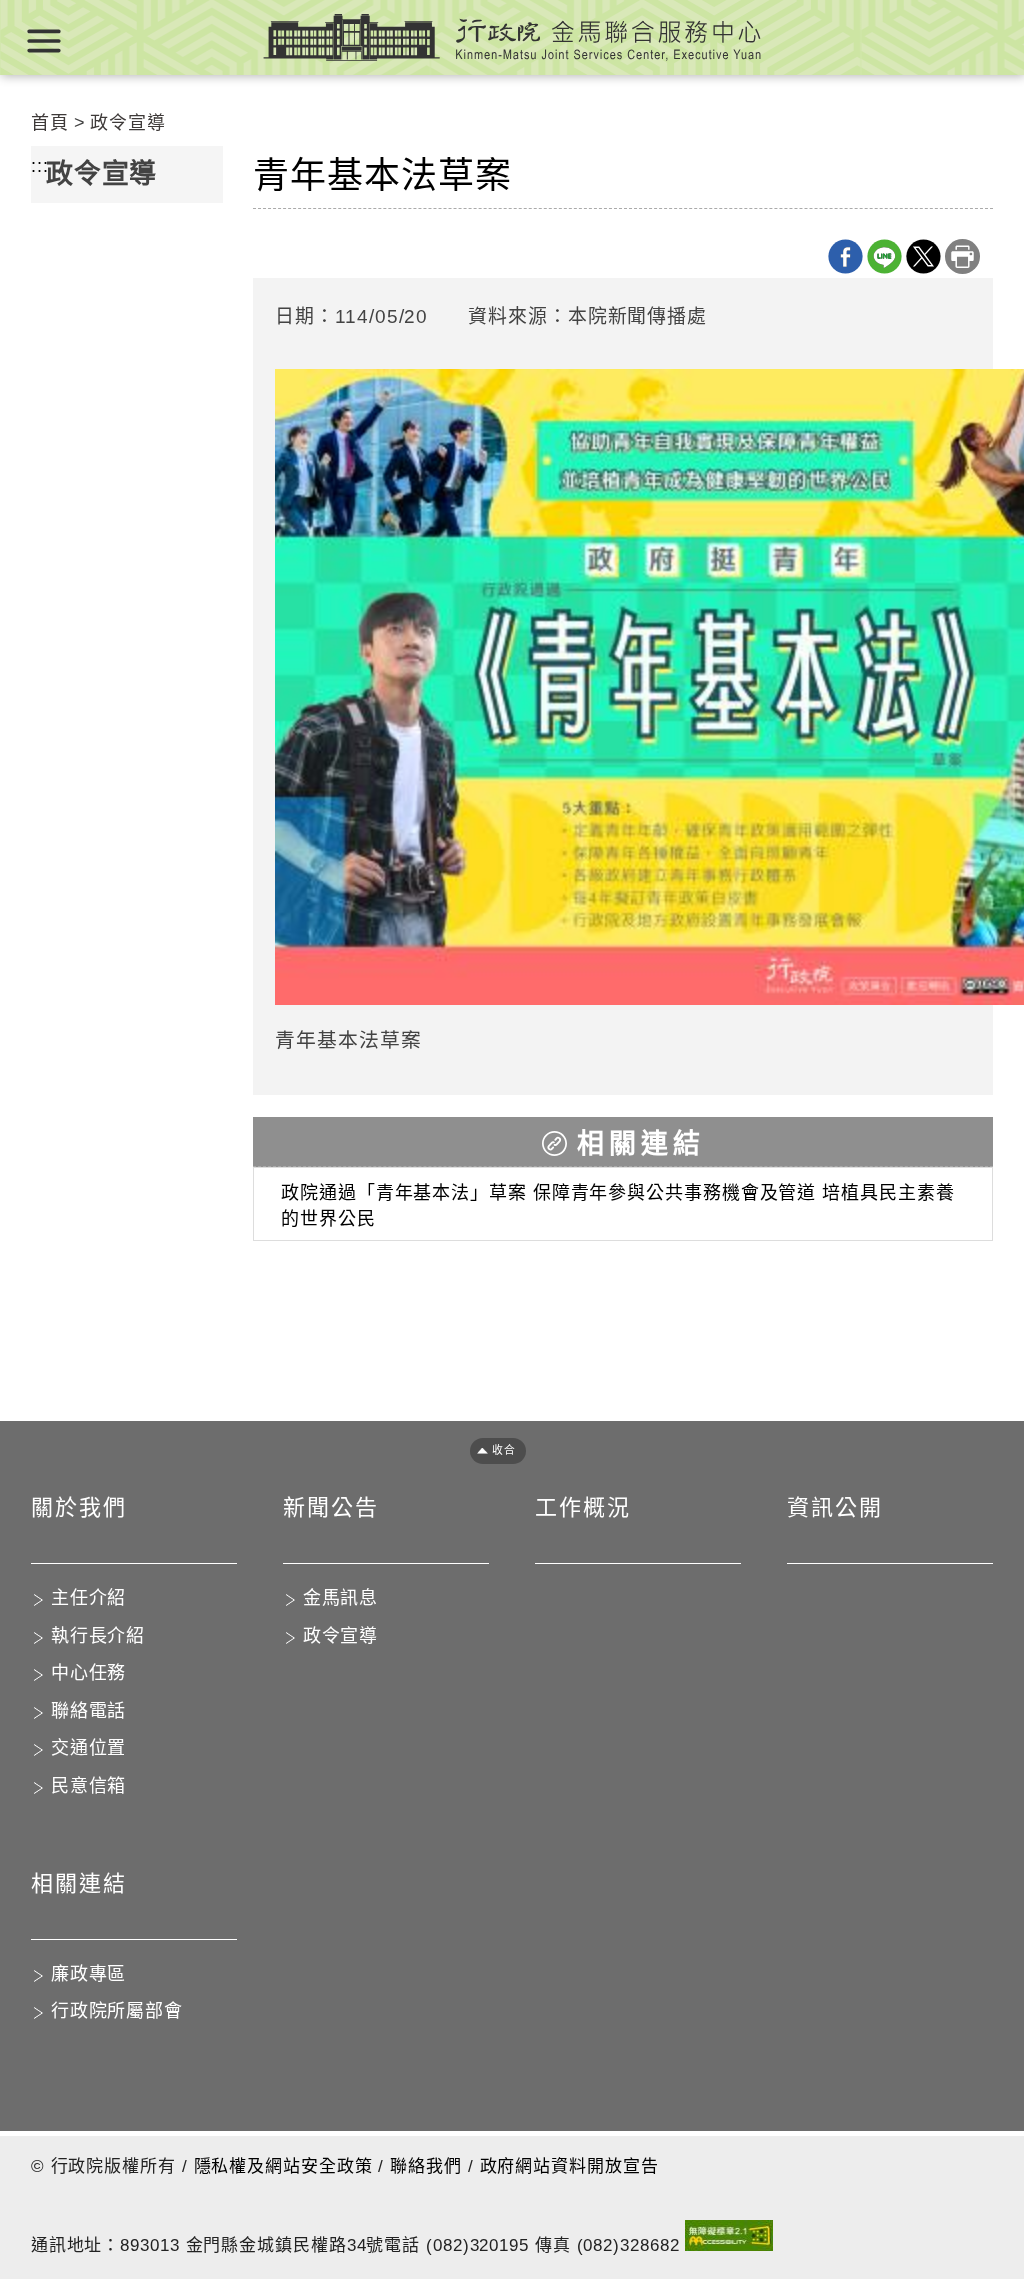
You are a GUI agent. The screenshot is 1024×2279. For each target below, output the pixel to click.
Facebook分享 (845, 256)
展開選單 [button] (44, 41)
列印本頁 (962, 256)
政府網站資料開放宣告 (569, 2166)
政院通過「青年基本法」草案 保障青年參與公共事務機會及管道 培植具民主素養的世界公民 (617, 1206)
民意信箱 (89, 1786)
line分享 (884, 256)
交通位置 (89, 1748)
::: (40, 166)
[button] (491, 1450)
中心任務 (89, 1673)
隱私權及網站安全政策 (283, 2166)
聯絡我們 (426, 2166)
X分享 (923, 256)
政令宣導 (128, 123)
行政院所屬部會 (117, 2011)
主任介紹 (89, 1598)
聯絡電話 (89, 1711)
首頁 (50, 123)
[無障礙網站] (729, 2239)
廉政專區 (89, 1974)
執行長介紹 (98, 1636)
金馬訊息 (341, 1598)
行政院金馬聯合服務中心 (512, 37)
